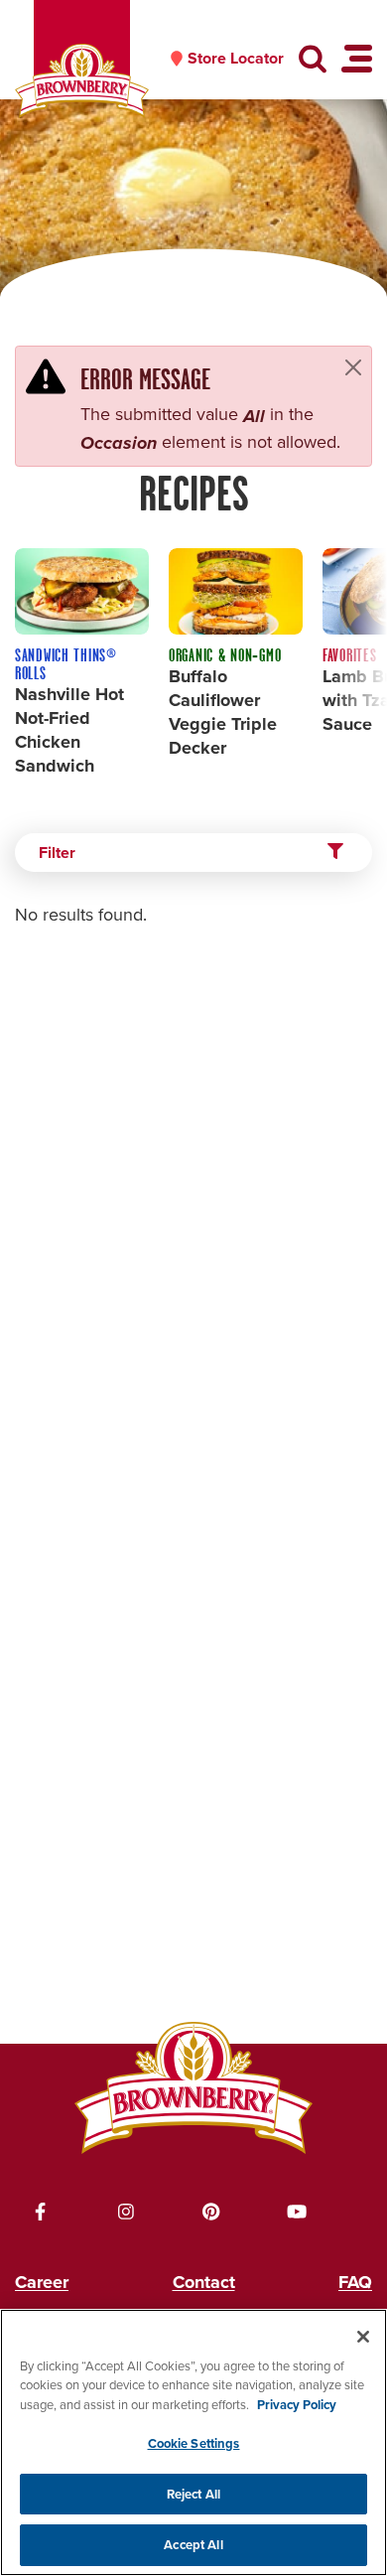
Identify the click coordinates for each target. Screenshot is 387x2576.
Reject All (193, 2494)
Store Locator (236, 59)
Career (42, 2282)
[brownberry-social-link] (41, 2212)
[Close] (353, 367)
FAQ (355, 2282)
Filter (57, 853)
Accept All (193, 2545)
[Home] (82, 81)
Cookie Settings (194, 2443)
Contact (204, 2282)
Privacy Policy (297, 2405)
